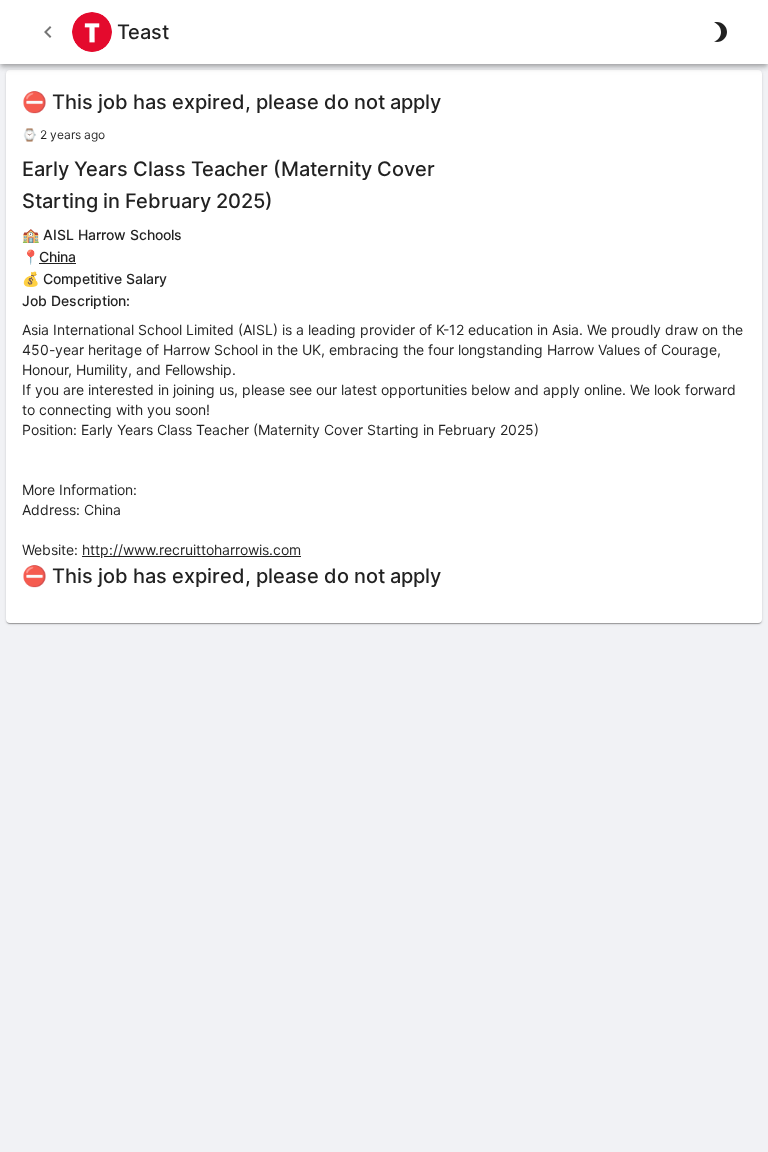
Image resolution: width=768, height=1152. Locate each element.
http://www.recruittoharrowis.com (191, 549)
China (57, 256)
